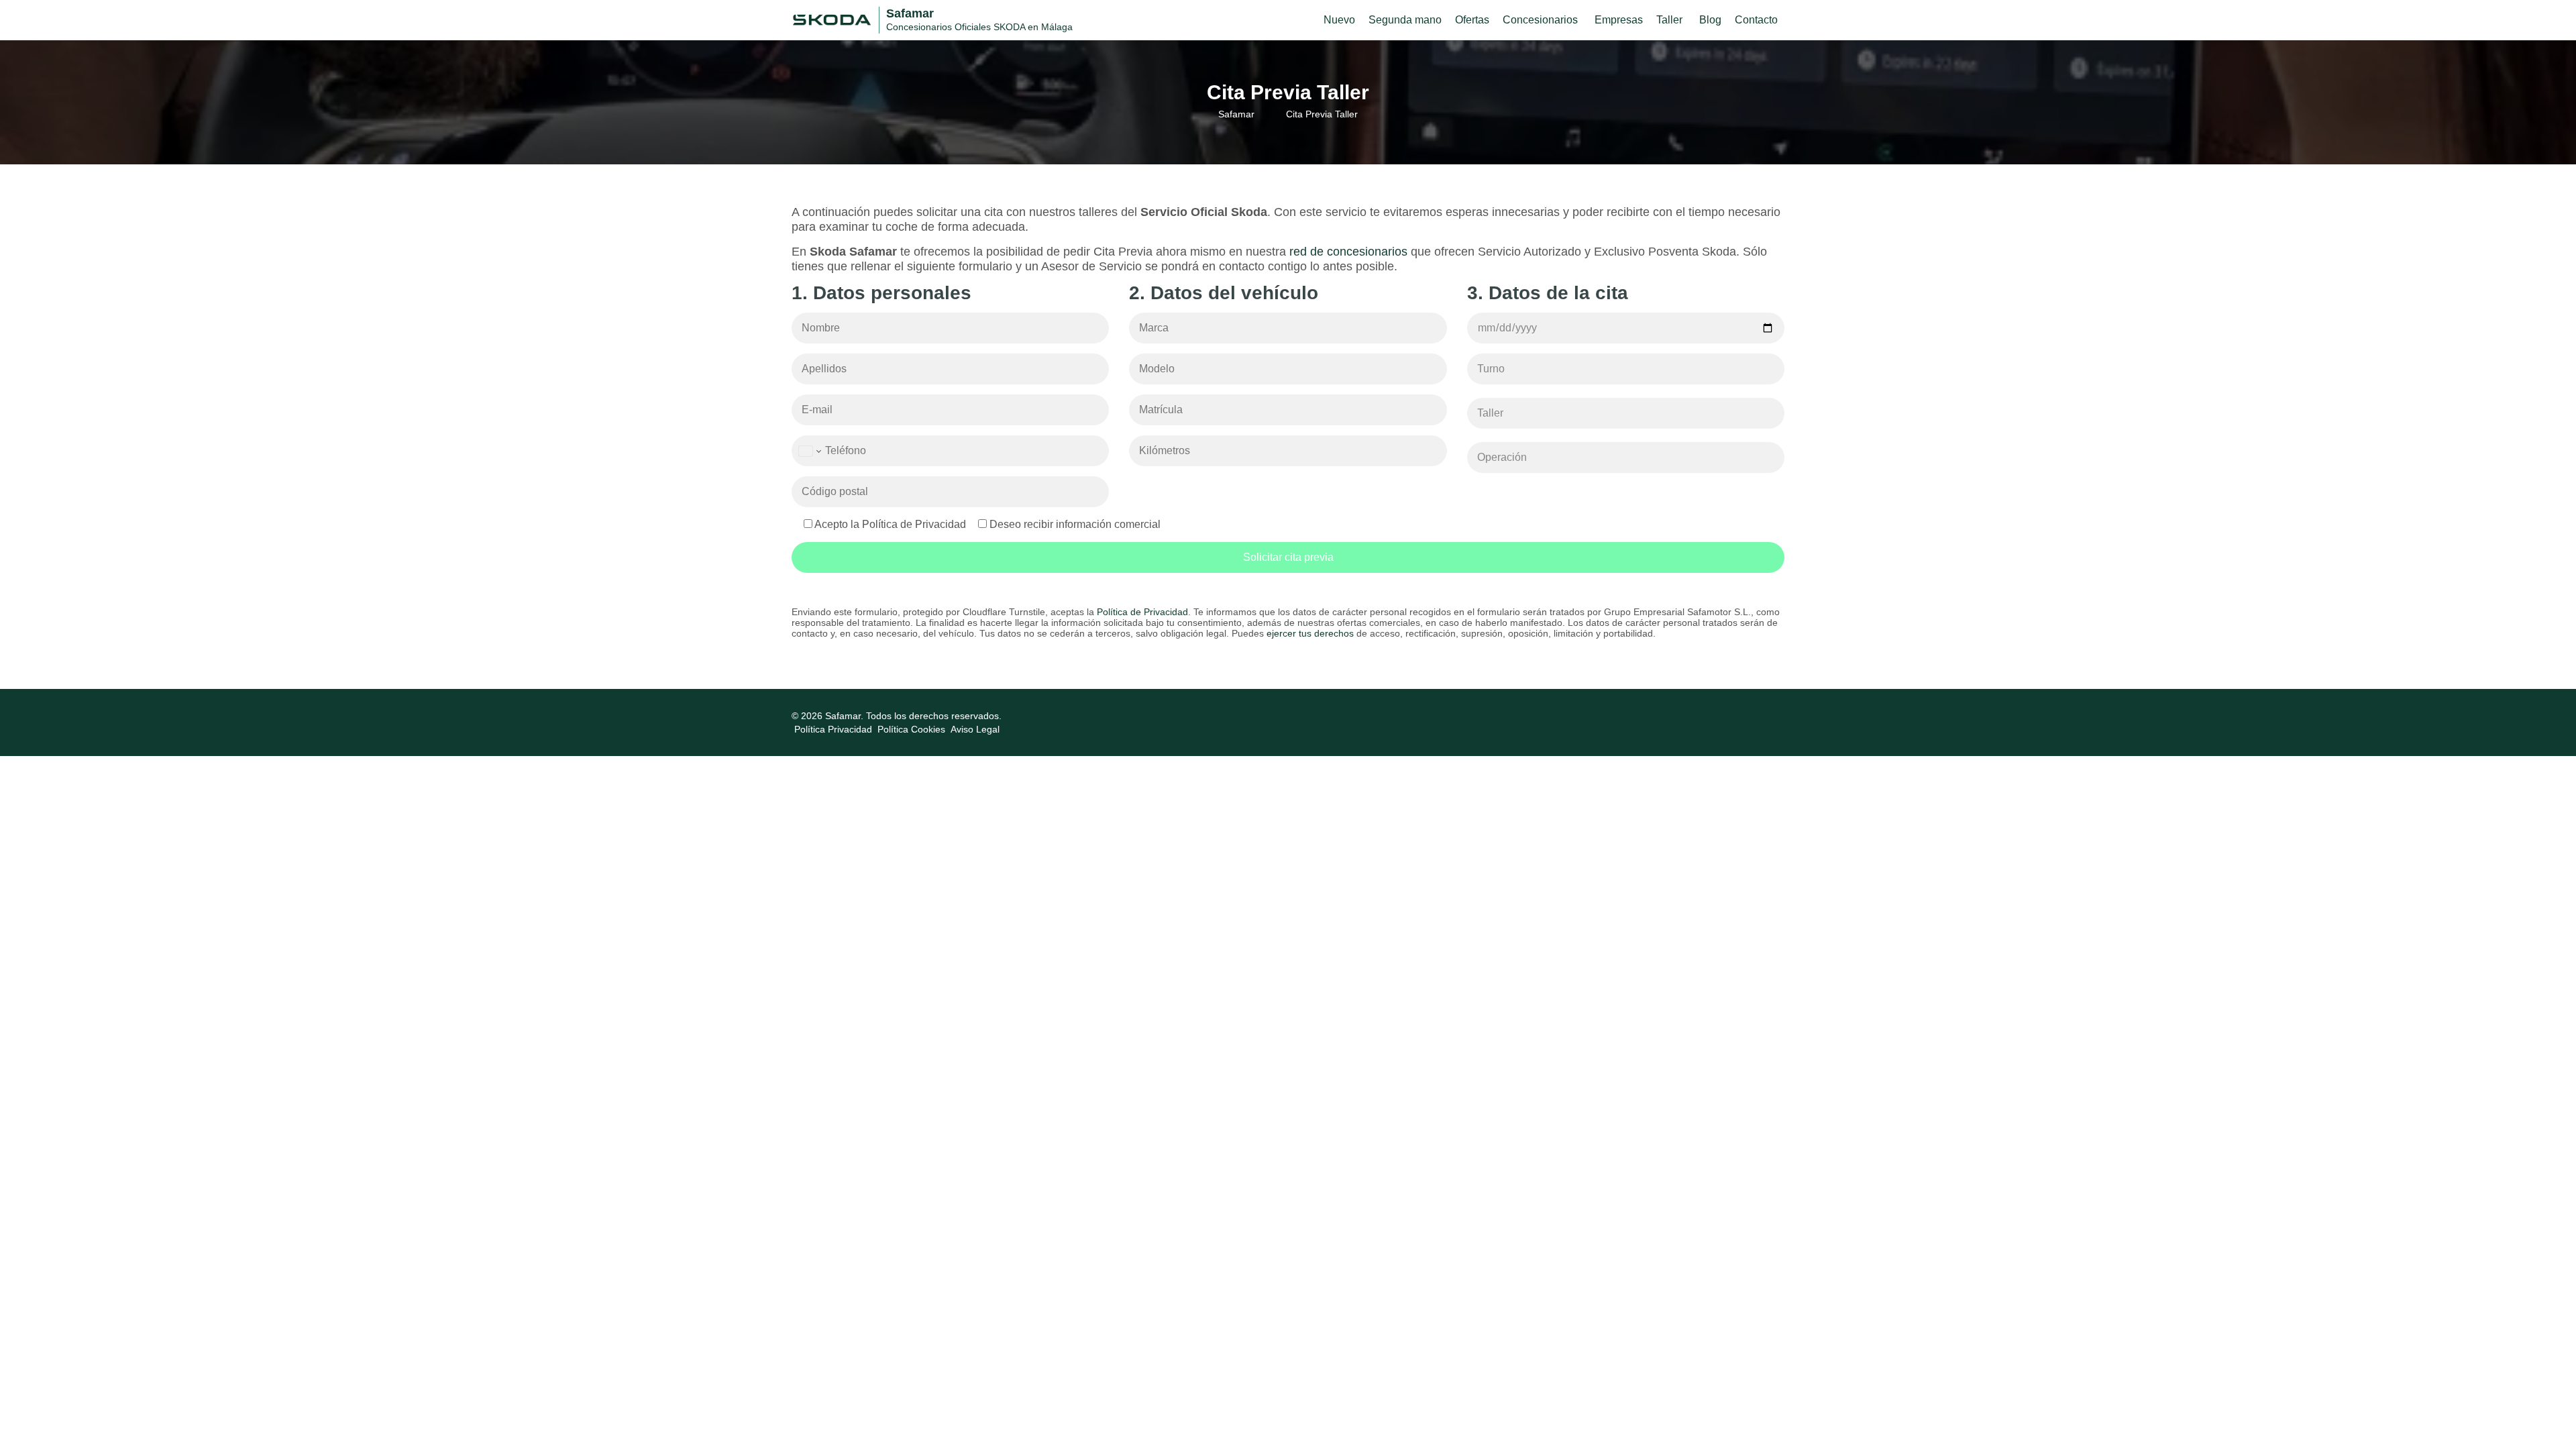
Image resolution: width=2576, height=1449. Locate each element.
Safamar (1236, 114)
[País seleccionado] (809, 451)
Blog (1710, 20)
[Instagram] (1776, 716)
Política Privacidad (833, 729)
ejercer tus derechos (1310, 633)
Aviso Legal (975, 729)
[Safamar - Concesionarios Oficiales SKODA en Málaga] (832, 19)
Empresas (1619, 20)
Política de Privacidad (1142, 612)
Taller (1669, 20)
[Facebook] (1760, 716)
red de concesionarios (1348, 252)
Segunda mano (1405, 20)
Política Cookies (911, 729)
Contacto (1756, 20)
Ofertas (1472, 20)
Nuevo (1339, 20)
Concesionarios (1540, 20)
